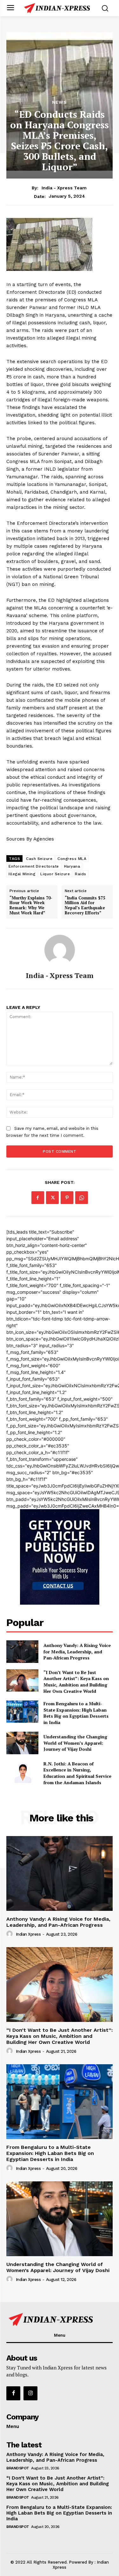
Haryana (72, 866)
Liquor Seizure (55, 874)
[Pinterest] (67, 1198)
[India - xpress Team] (60, 950)
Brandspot (18, 2468)
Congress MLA (72, 859)
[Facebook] (38, 1198)
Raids (81, 874)
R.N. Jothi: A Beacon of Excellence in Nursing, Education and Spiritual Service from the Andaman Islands (77, 1773)
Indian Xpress (28, 1934)
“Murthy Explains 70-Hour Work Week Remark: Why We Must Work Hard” (31, 905)
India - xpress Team (64, 188)
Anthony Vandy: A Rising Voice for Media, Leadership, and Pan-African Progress (77, 1651)
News (60, 102)
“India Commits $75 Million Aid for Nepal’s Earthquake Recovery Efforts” (85, 905)
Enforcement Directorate (34, 866)
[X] (52, 1198)
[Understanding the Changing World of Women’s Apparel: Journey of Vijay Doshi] (22, 1743)
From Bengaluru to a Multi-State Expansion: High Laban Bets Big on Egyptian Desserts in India (76, 1713)
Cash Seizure (39, 859)
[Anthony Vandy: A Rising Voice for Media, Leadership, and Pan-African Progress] (22, 1651)
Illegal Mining (22, 874)
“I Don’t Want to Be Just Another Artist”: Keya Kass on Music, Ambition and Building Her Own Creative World (76, 1682)
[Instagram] (30, 2393)
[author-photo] (10, 1934)
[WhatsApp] (82, 1198)
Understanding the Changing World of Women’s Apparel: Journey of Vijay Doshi (75, 1743)
